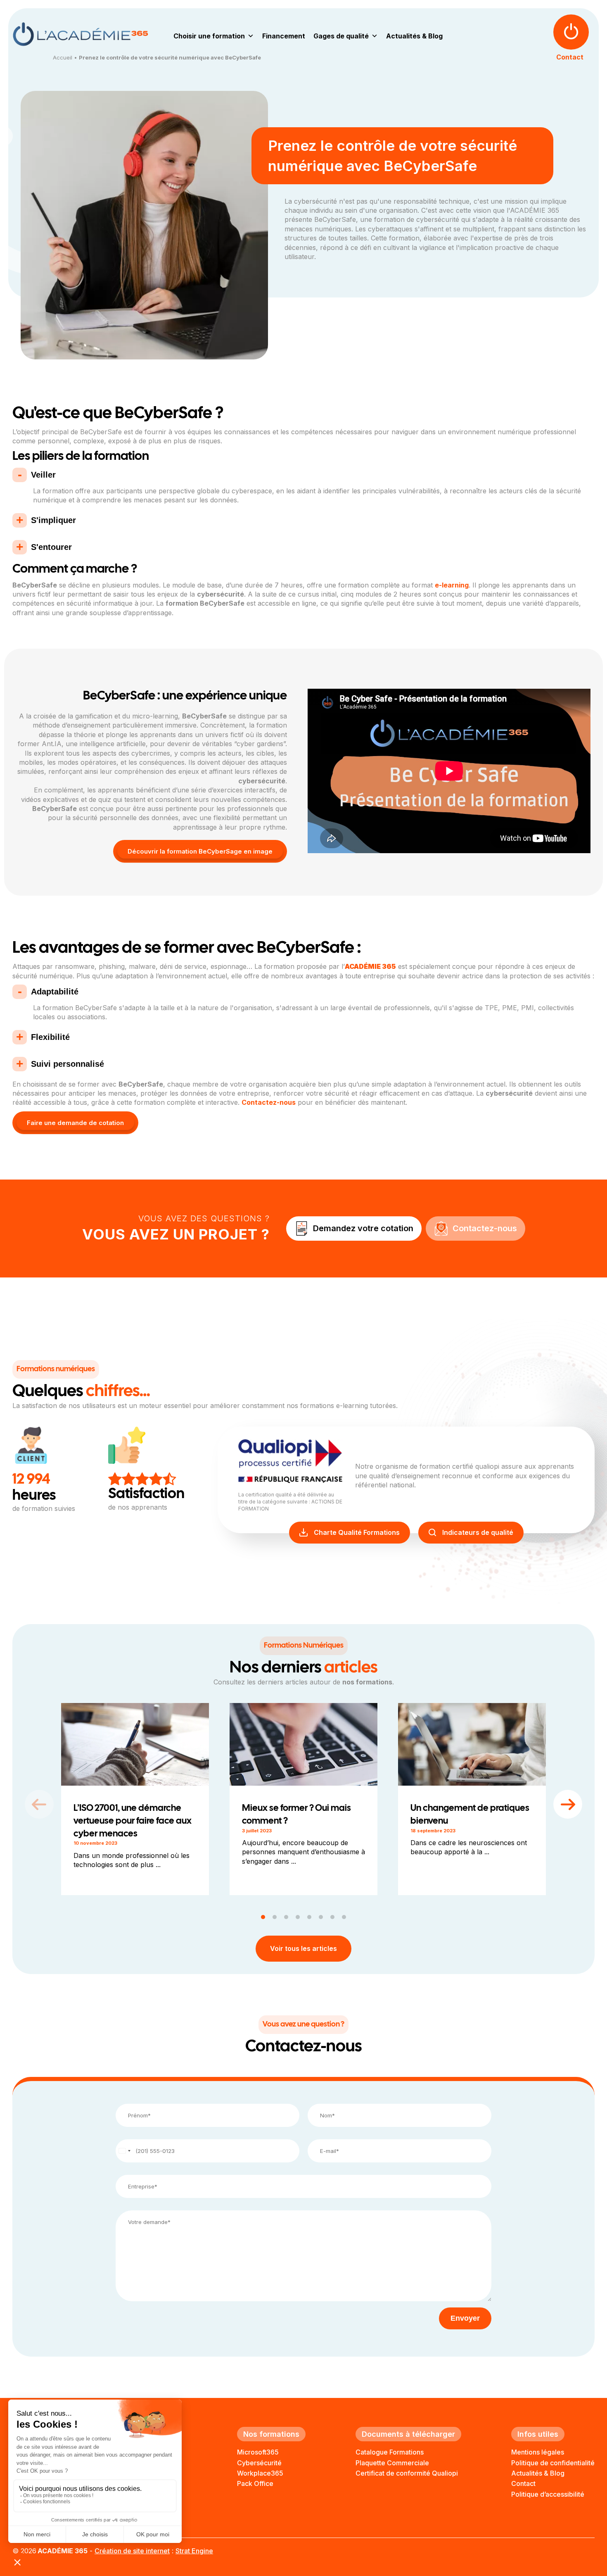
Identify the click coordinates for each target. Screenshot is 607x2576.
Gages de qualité (341, 36)
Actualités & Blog (414, 36)
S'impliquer (53, 520)
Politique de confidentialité (553, 2463)
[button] (568, 1804)
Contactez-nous (269, 1102)
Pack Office (255, 2483)
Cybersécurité (259, 2463)
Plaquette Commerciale (392, 2463)
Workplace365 (260, 2473)
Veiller (45, 475)
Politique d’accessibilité (548, 2494)
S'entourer (51, 547)
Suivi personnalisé (68, 1064)
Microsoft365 (258, 2452)
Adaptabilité (56, 992)
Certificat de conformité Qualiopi (407, 2473)
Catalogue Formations (390, 2452)
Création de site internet (132, 2551)
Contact (523, 2483)
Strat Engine (194, 2551)
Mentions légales (538, 2452)
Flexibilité (50, 1037)
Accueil (63, 57)
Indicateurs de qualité (478, 1532)
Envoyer (465, 2318)
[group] (135, 1799)
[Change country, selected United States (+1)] (124, 2151)
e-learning (452, 585)
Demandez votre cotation (363, 1228)
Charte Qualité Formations (357, 1532)
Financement (284, 36)
